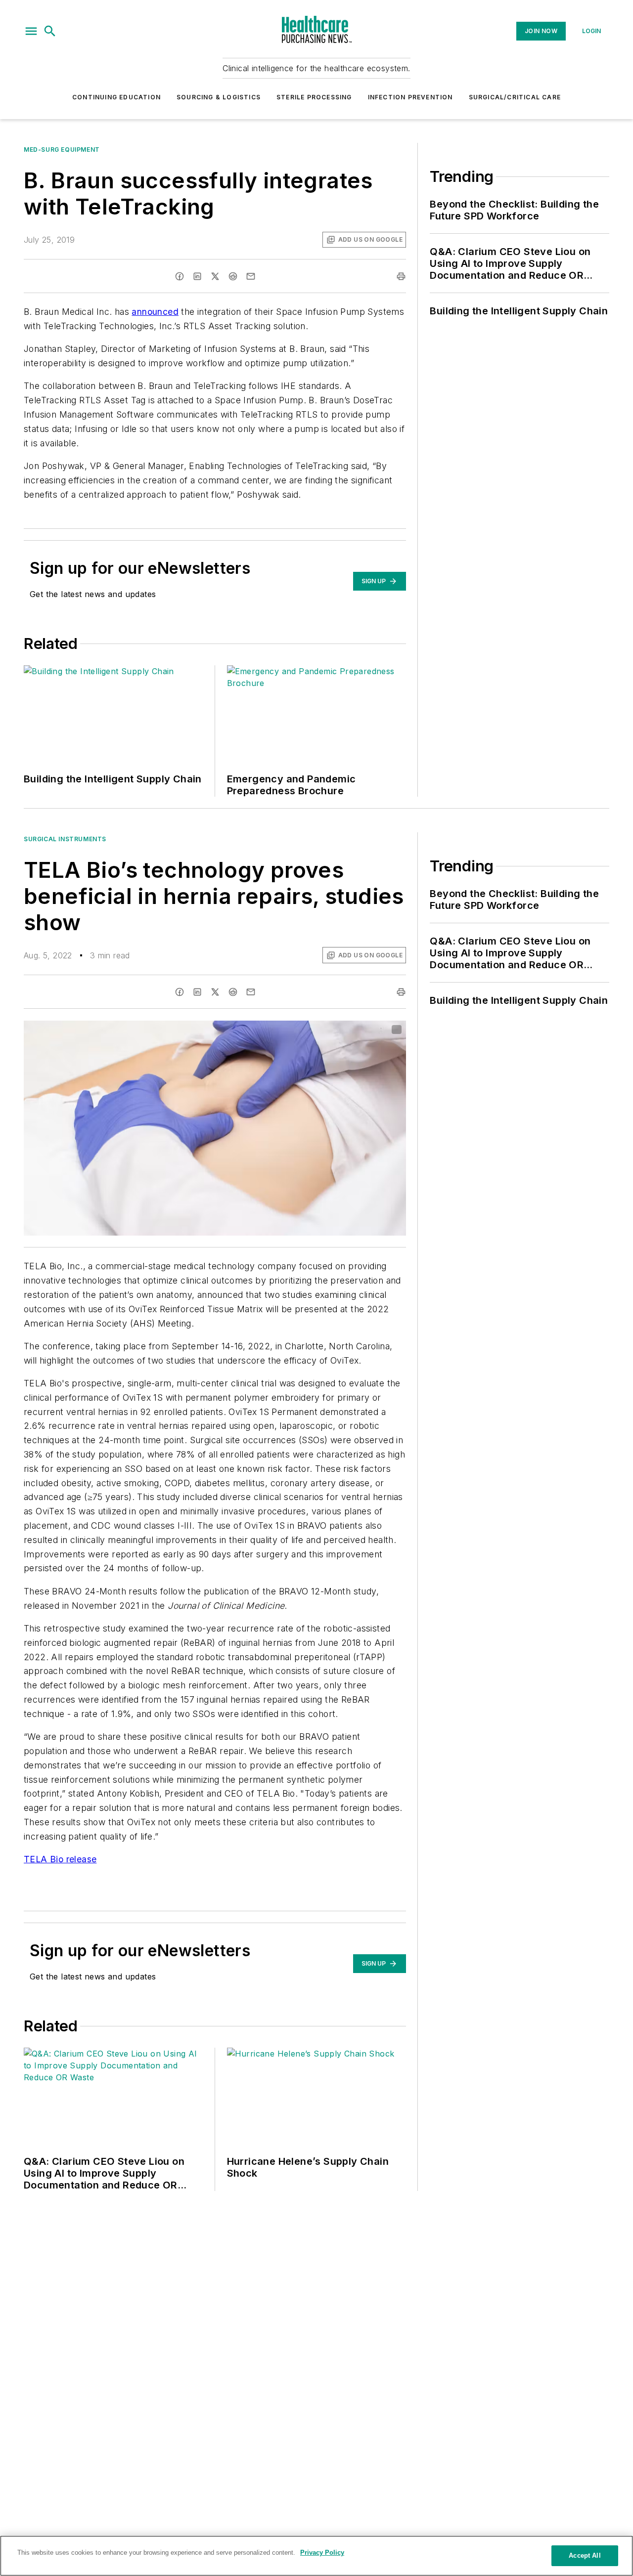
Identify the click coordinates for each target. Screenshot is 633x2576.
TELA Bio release (60, 1859)
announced (155, 312)
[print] (401, 276)
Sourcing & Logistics (219, 97)
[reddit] (233, 276)
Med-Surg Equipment (62, 150)
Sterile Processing (314, 97)
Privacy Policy (322, 2553)
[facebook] (180, 276)
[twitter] (215, 276)
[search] (50, 31)
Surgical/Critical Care (515, 97)
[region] (316, 2556)
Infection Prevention (410, 97)
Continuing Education (116, 97)
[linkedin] (197, 276)
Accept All (585, 2555)
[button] (31, 31)
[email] (251, 276)
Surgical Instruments (65, 839)
